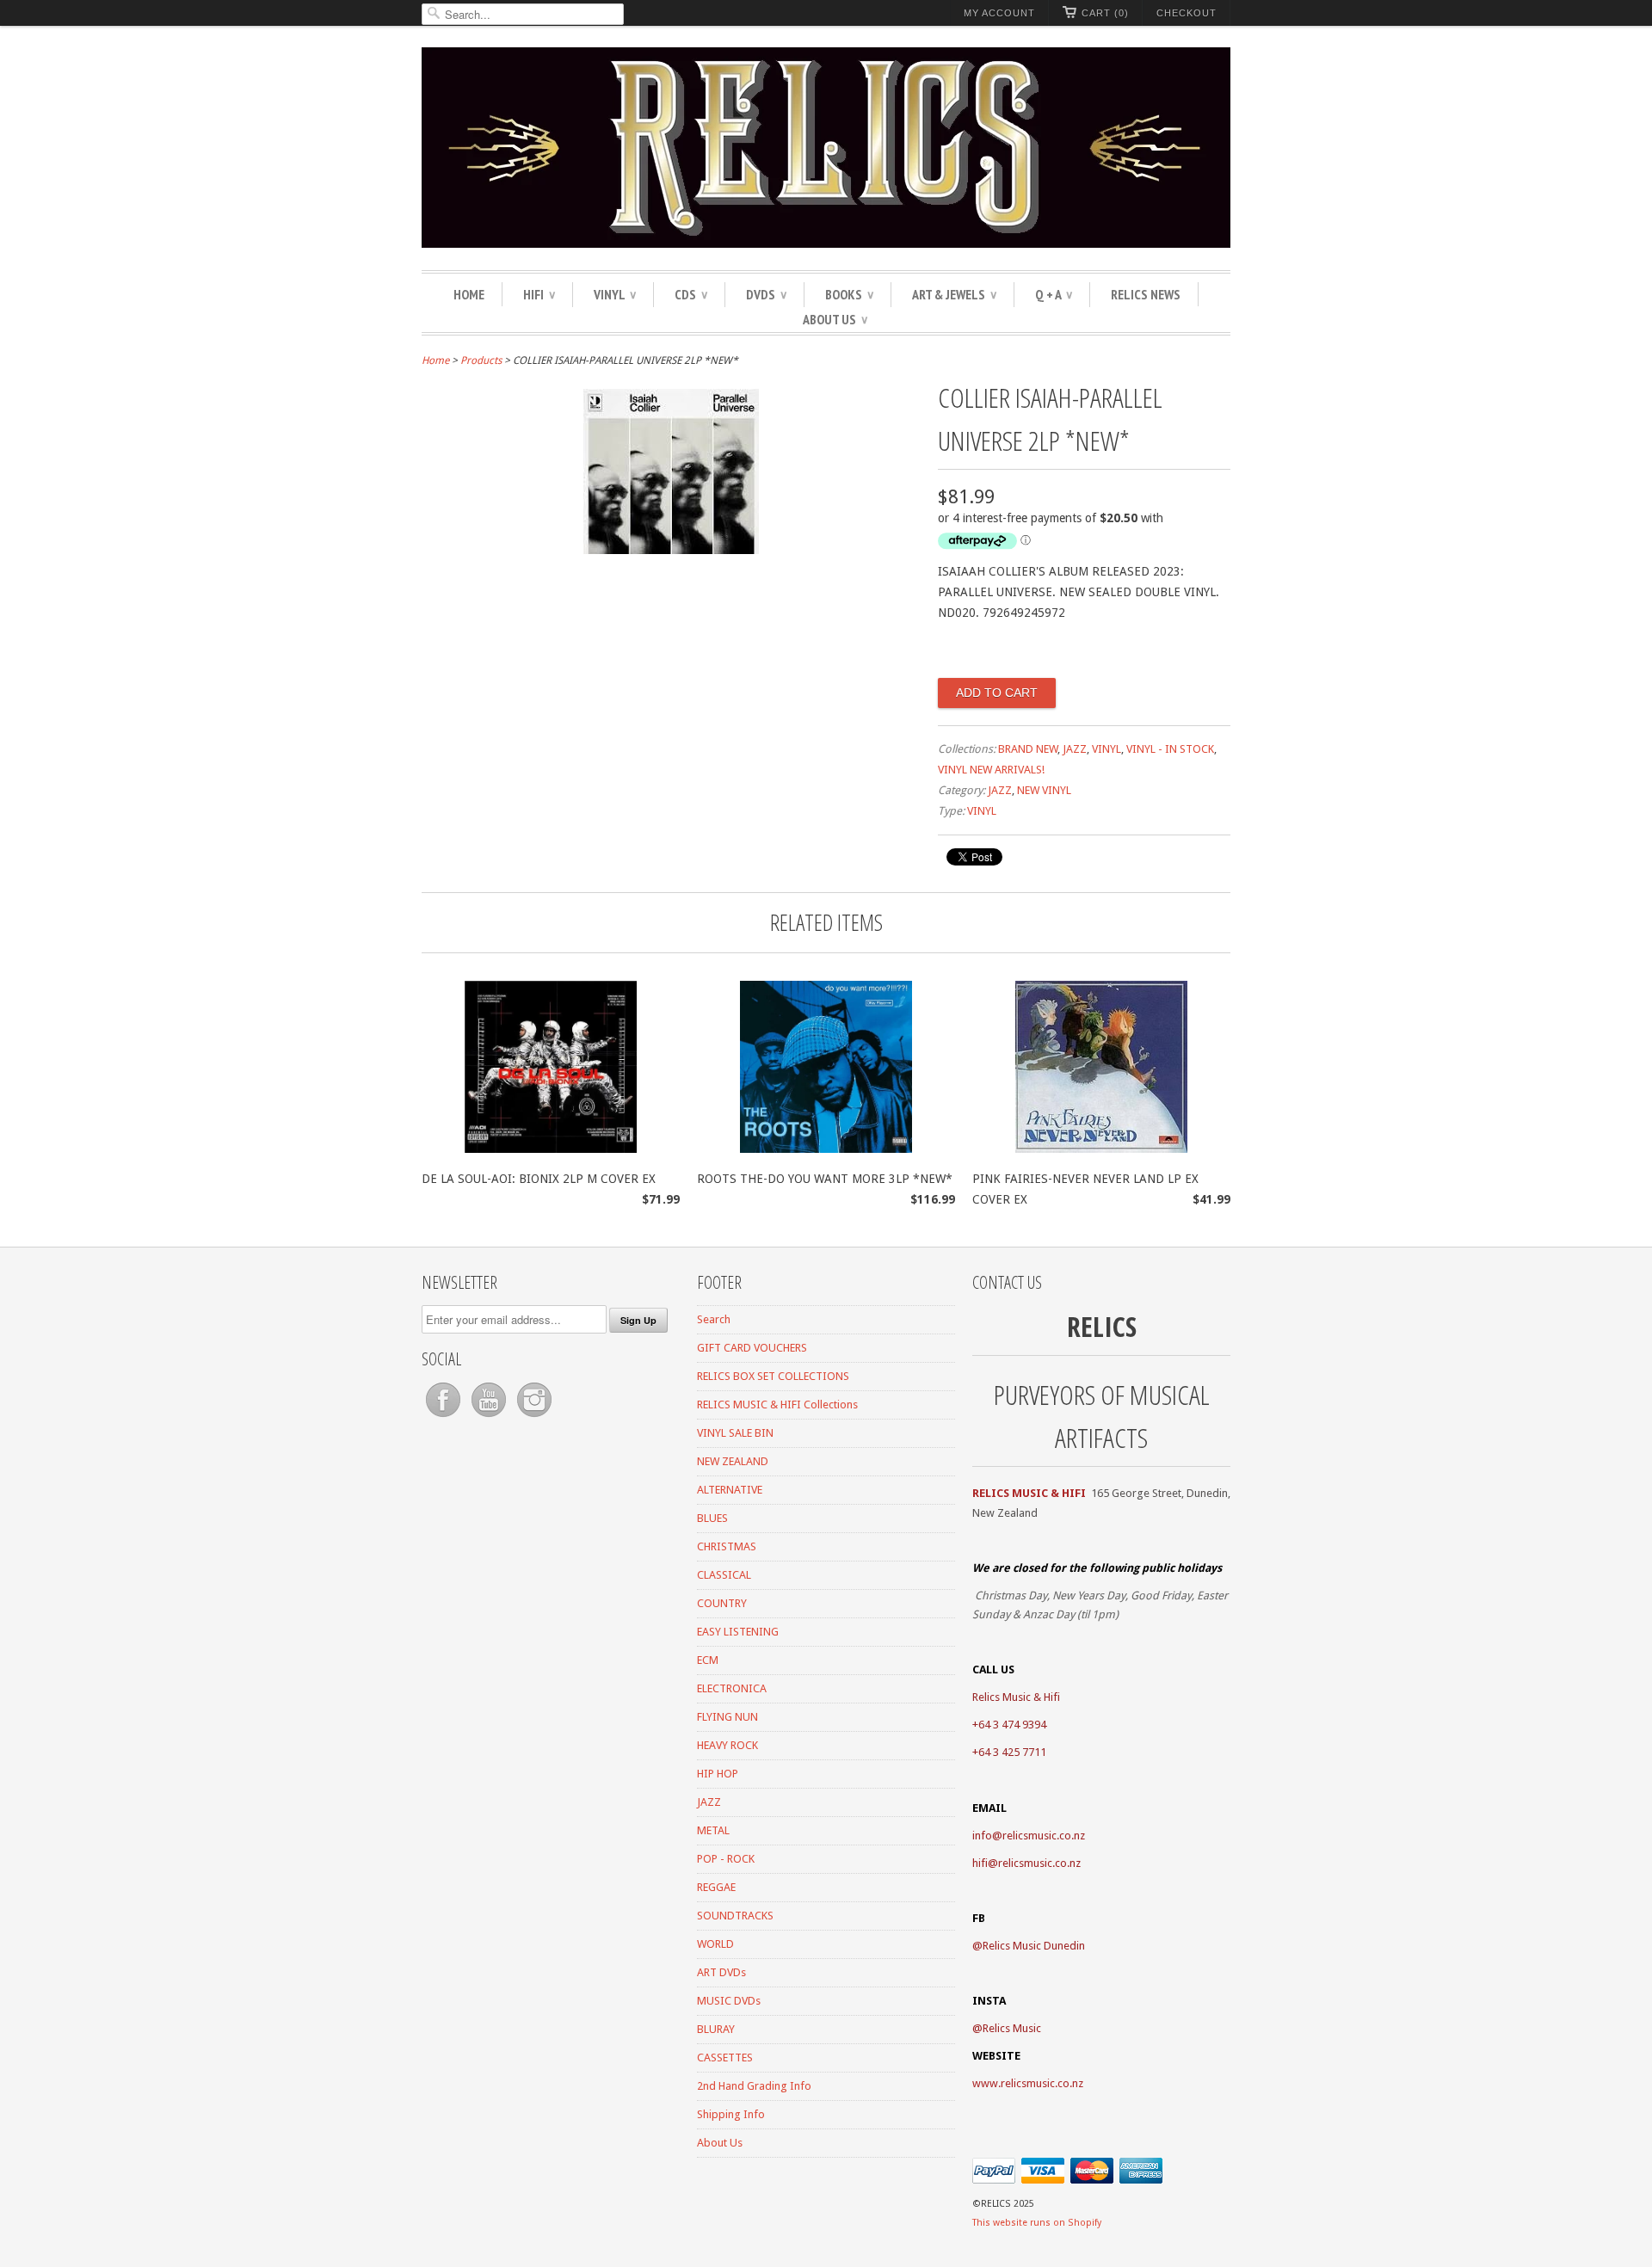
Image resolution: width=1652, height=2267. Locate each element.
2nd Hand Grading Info (754, 2086)
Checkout (1187, 13)
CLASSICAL (724, 1575)
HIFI (539, 294)
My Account (999, 13)
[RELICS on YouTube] (490, 1417)
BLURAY (716, 2029)
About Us (835, 319)
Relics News (1146, 294)
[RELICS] (826, 150)
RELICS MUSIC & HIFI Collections (777, 1405)
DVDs (766, 294)
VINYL (615, 294)
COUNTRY (722, 1603)
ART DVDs (721, 1972)
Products (481, 360)
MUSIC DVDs (729, 2001)
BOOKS (849, 294)
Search (714, 1319)
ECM (708, 1660)
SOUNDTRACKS (735, 1916)
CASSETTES (725, 2058)
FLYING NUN (727, 1717)
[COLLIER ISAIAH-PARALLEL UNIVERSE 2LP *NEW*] (671, 550)
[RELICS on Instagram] (534, 1417)
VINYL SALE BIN (735, 1433)
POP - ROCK (726, 1859)
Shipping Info (731, 2114)
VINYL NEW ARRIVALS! (991, 770)
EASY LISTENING (738, 1632)
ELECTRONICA (732, 1688)
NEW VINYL (1044, 790)
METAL (713, 1830)
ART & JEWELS (954, 294)
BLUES (712, 1518)
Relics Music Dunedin (1034, 1946)
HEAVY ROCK (727, 1745)
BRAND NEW (1028, 749)
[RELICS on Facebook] (444, 1417)
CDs (691, 294)
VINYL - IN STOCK (1170, 749)
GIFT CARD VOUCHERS (752, 1348)
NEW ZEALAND (733, 1461)
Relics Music (1012, 2028)
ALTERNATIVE (730, 1490)
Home (469, 294)
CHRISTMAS (727, 1546)
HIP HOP (718, 1774)
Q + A (1054, 294)
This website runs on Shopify (1037, 2223)
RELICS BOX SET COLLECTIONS (773, 1376)
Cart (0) (1105, 13)
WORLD (715, 1944)
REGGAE (716, 1887)
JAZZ (1075, 749)
